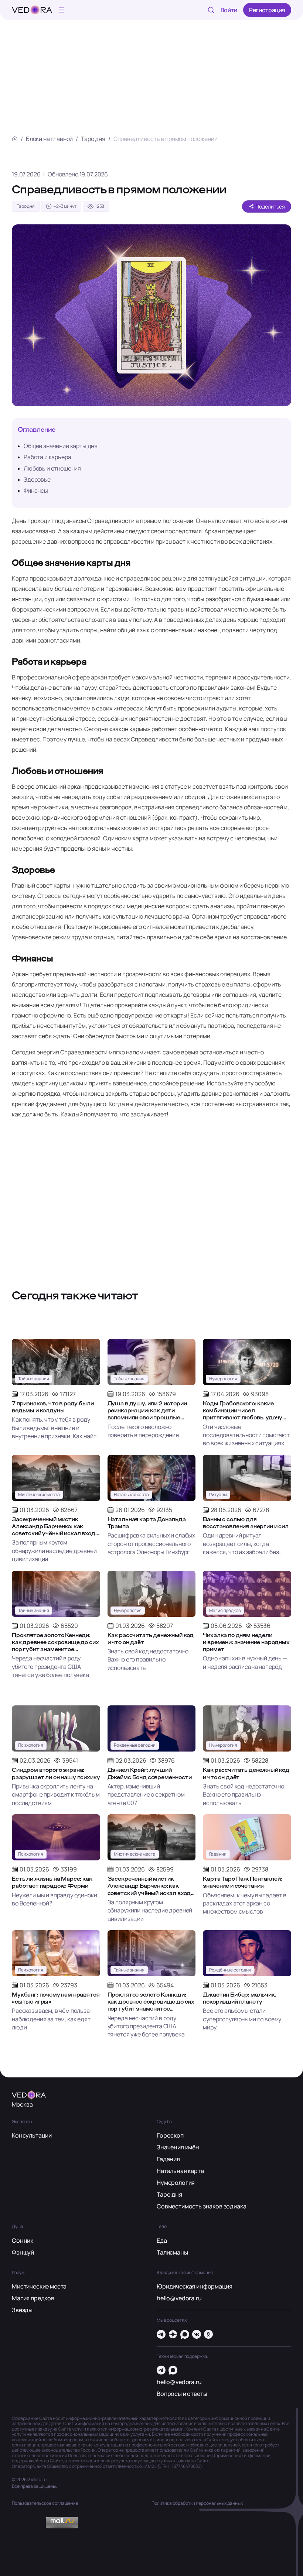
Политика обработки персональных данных (197, 2503)
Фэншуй (23, 2252)
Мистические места (39, 2286)
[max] (185, 2334)
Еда (162, 2241)
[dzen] (173, 2334)
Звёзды (22, 2310)
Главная (15, 139)
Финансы (36, 490)
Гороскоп (170, 2135)
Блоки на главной (49, 139)
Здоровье (37, 479)
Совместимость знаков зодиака (202, 2206)
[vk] (197, 2334)
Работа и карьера (47, 457)
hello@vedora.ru (179, 2298)
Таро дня (93, 139)
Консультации (32, 2135)
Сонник (23, 2241)
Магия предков (33, 2298)
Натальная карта (180, 2171)
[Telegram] (161, 2334)
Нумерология (176, 2183)
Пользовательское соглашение (45, 2503)
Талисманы (172, 2252)
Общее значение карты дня (61, 446)
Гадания (168, 2159)
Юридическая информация (194, 2286)
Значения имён (178, 2147)
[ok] (208, 2334)
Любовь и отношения (52, 468)
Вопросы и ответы (182, 2394)
